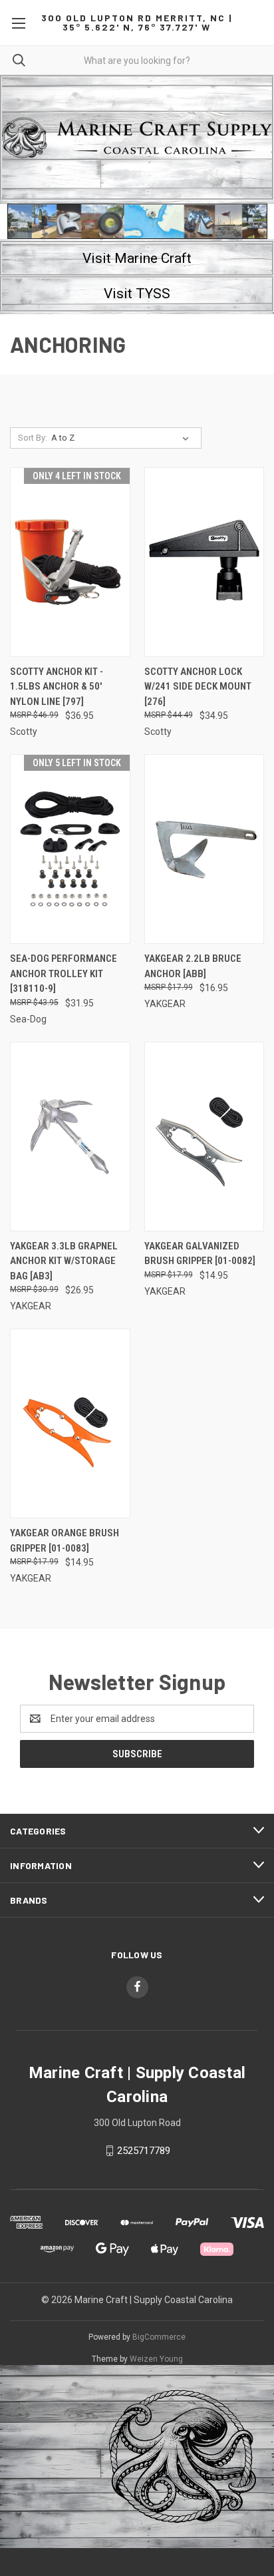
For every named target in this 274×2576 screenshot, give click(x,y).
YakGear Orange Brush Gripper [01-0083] (65, 1541)
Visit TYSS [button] (137, 294)
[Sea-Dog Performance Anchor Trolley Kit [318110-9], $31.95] (70, 849)
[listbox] (123, 438)
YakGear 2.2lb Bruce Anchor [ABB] (193, 966)
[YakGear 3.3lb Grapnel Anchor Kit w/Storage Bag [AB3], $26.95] (70, 1137)
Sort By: (33, 438)
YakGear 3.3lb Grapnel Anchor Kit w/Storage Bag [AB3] (64, 1261)
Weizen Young (156, 2359)
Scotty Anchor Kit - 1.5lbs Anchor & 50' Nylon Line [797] (57, 687)
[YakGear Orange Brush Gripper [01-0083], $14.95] (70, 1423)
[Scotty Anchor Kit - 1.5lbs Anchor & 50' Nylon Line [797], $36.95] (70, 562)
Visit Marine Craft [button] (137, 258)
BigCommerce (159, 2337)
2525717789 (144, 2151)
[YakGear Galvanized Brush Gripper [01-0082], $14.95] (205, 1137)
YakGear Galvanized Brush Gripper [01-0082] (200, 1254)
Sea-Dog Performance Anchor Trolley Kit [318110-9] (64, 973)
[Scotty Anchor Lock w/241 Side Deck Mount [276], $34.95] (205, 562)
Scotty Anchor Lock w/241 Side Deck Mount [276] (198, 687)
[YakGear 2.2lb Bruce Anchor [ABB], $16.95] (205, 849)
